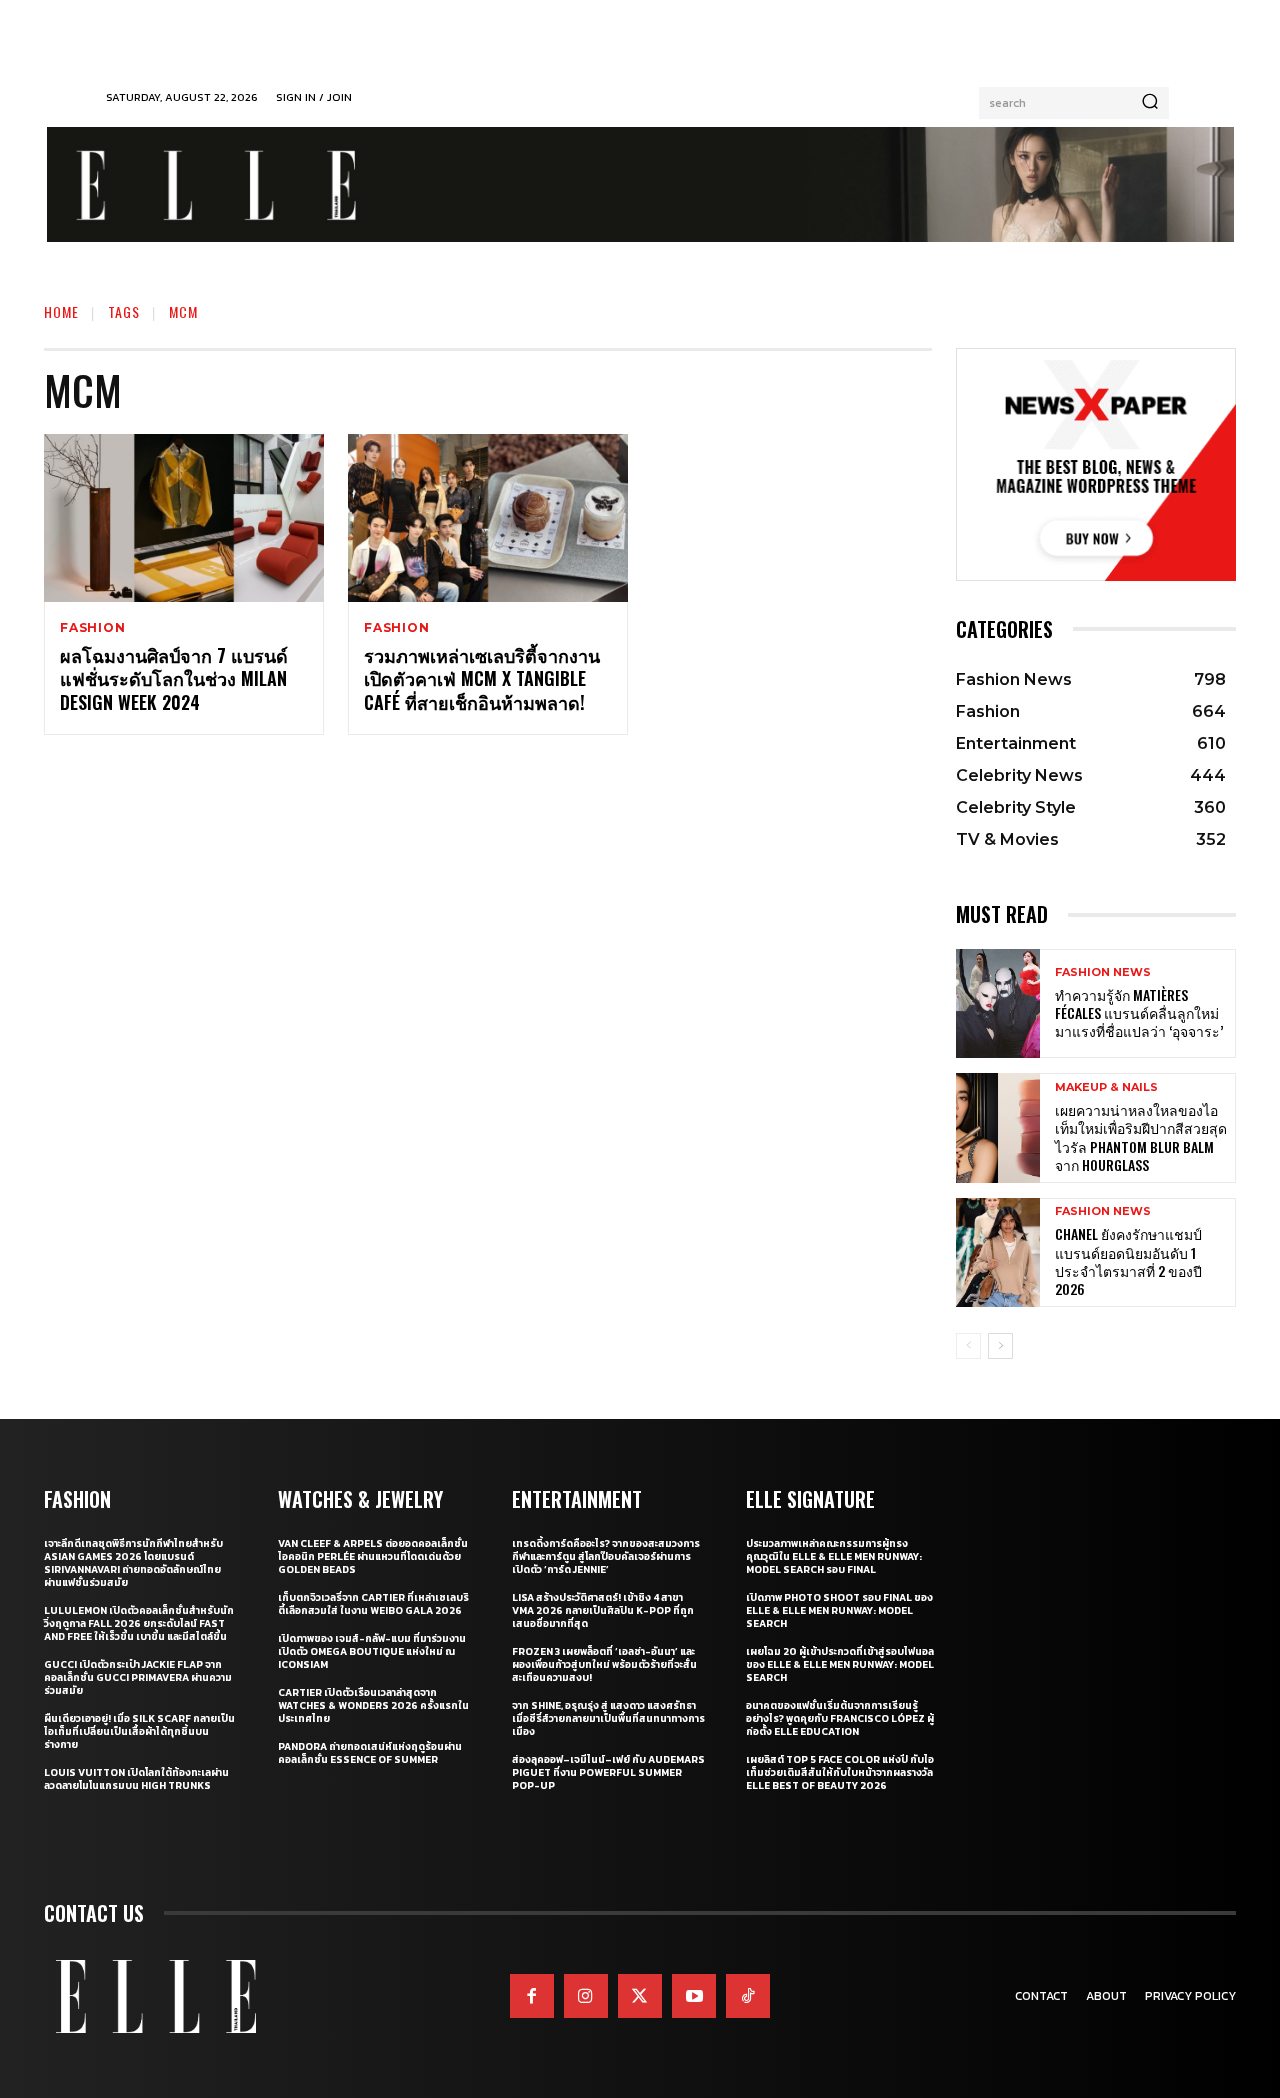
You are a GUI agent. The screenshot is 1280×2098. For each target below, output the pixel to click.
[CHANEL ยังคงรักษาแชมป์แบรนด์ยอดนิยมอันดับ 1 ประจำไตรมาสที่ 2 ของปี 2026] (998, 1252)
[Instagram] (586, 1996)
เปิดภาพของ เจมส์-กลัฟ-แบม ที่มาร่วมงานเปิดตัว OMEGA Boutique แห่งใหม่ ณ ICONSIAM (372, 1651)
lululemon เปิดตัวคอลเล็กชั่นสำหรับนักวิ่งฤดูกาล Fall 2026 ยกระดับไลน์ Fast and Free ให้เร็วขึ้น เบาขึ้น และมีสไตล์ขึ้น (139, 1623)
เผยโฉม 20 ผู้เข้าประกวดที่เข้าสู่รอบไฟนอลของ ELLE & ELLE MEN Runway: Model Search (840, 1664)
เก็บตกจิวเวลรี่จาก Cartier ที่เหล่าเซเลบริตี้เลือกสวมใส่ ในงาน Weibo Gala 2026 (373, 1604)
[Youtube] (694, 1996)
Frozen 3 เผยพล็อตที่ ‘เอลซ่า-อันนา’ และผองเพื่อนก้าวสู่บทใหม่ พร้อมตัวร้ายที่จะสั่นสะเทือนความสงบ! (604, 1664)
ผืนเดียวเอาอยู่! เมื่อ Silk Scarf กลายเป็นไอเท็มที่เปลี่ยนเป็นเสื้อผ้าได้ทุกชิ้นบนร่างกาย (139, 1731)
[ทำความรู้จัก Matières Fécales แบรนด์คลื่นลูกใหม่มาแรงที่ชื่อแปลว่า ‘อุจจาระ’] (998, 1003)
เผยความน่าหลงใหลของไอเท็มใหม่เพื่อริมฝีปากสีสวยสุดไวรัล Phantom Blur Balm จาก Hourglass (1141, 1137)
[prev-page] (968, 1346)
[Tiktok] (748, 1996)
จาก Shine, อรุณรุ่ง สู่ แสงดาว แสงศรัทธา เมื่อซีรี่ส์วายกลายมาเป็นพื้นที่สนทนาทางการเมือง (608, 1718)
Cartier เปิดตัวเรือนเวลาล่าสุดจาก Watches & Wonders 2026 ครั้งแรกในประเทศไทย (373, 1705)
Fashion (93, 628)
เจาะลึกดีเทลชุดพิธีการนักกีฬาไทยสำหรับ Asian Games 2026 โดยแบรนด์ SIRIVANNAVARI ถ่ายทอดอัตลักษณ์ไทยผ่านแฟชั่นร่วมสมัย (133, 1563)
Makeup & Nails (1106, 1087)
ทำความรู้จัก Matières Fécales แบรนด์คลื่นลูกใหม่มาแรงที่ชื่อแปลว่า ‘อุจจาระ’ (1139, 1012)
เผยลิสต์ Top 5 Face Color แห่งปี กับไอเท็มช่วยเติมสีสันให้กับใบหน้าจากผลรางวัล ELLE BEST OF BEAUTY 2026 (840, 1772)
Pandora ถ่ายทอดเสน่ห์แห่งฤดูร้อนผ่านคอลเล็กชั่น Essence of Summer (370, 1753)
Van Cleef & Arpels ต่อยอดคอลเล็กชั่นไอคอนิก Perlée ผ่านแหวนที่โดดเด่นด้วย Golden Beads (373, 1556)
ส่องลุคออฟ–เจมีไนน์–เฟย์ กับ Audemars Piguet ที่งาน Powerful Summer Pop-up (608, 1772)
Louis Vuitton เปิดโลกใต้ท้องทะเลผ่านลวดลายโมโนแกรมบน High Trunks (136, 1779)
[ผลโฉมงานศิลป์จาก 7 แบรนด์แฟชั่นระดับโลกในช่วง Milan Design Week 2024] (184, 518)
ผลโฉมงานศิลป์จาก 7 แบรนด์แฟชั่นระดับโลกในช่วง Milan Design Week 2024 (174, 678)
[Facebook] (532, 1996)
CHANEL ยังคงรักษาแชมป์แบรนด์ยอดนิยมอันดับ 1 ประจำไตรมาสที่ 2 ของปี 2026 (1128, 1261)
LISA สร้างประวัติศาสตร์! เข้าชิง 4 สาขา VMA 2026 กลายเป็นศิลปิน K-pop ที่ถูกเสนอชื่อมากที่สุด (603, 1610)
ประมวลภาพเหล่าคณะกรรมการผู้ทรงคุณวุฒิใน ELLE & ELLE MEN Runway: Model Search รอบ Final (834, 1556)
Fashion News (1103, 972)
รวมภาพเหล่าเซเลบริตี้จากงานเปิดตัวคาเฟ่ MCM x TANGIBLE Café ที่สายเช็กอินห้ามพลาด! (482, 678)
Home (61, 311)
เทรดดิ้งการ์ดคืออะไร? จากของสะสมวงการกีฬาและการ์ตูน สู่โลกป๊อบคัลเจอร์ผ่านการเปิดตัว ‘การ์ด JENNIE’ (606, 1556)
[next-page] (1000, 1346)
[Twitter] (640, 1996)
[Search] (1150, 103)
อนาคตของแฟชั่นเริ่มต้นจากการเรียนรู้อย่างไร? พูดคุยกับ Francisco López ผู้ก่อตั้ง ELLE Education (840, 1718)
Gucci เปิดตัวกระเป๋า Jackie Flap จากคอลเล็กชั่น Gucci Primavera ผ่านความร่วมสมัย (138, 1677)
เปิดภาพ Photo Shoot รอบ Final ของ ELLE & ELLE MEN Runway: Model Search (839, 1610)
